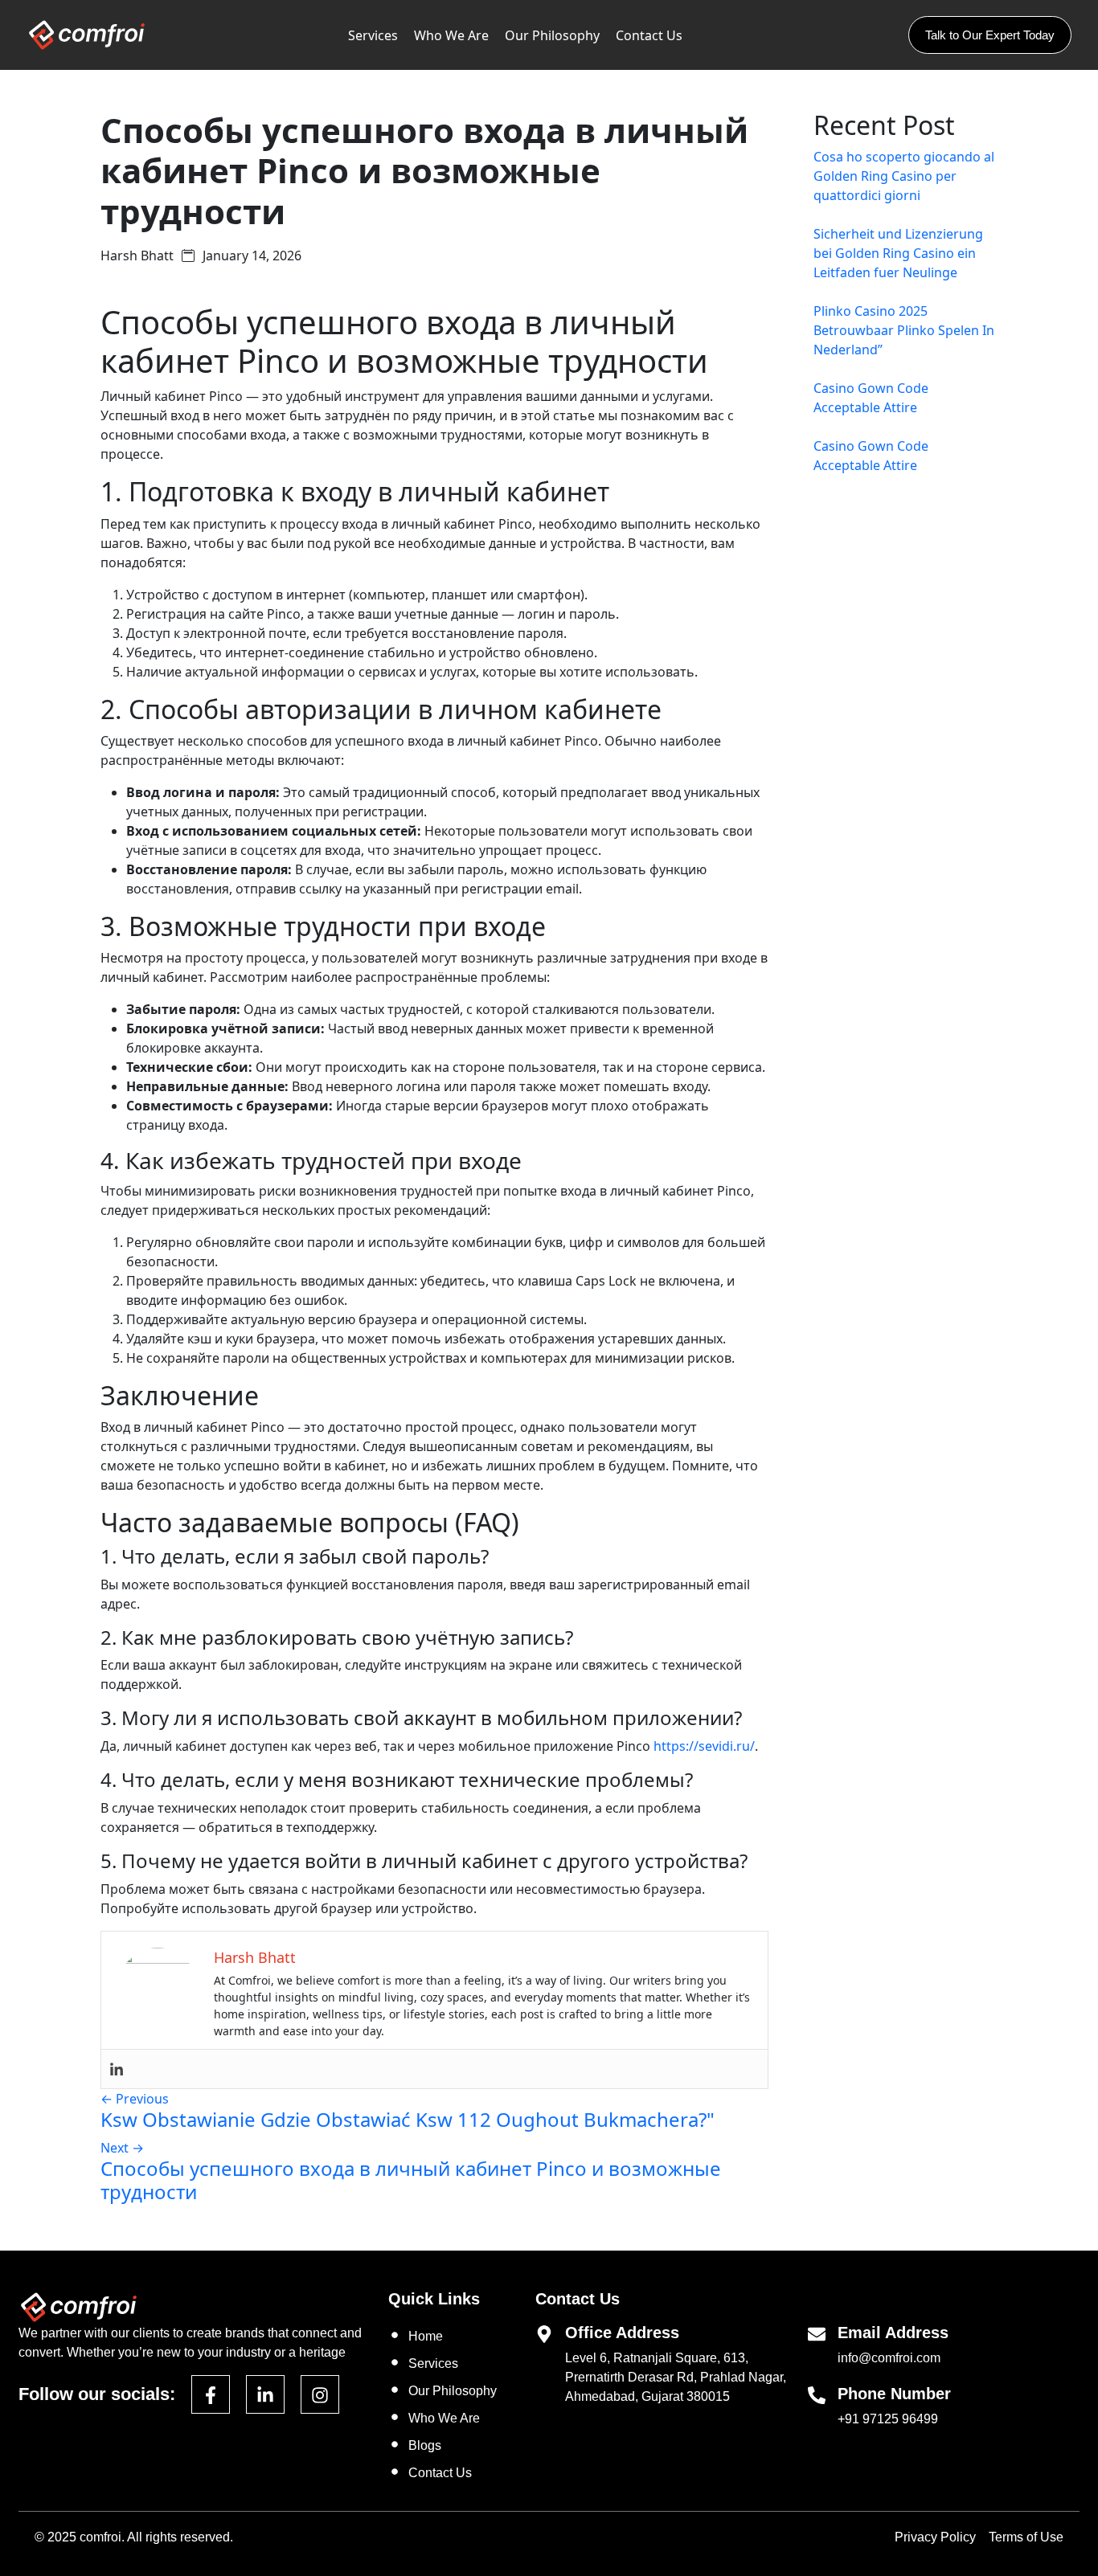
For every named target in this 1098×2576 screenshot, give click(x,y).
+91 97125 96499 (888, 2419)
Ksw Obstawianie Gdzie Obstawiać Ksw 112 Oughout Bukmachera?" (408, 2119)
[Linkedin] (117, 2069)
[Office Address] (544, 2333)
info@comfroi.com (889, 2358)
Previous (135, 2099)
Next (122, 2148)
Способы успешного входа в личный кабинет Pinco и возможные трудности (411, 2180)
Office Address (622, 2333)
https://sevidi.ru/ (704, 1746)
